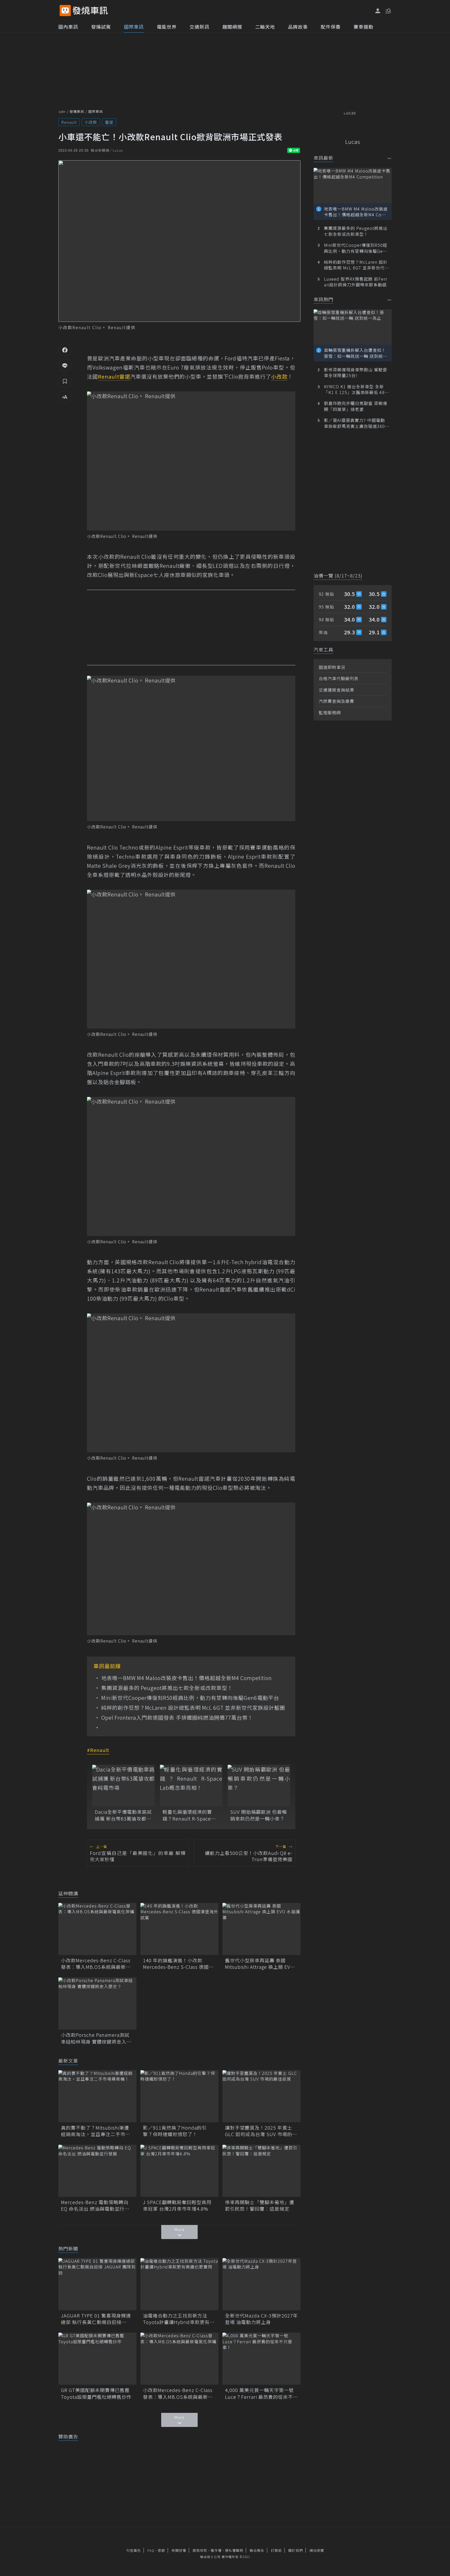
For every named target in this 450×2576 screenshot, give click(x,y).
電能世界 (167, 27)
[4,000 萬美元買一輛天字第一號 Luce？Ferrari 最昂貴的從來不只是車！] (261, 2359)
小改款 (91, 122)
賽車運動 (364, 27)
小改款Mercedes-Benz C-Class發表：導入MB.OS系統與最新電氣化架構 (96, 1964)
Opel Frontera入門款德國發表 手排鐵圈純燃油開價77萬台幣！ (177, 1718)
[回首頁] (90, 11)
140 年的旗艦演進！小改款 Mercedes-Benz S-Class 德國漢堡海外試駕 (178, 1964)
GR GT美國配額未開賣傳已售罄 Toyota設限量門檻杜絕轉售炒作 (97, 2393)
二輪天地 (265, 27)
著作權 (216, 2550)
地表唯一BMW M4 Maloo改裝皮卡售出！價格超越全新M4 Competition (187, 1678)
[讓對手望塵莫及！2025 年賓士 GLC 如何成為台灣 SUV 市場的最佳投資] (261, 2096)
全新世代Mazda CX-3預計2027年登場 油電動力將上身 (261, 2319)
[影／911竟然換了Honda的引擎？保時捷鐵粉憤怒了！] (179, 2096)
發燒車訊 (77, 111)
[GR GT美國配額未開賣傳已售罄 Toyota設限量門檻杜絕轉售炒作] (97, 2359)
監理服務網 (330, 712)
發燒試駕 (101, 27)
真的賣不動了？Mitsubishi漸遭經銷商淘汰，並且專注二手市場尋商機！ (96, 2131)
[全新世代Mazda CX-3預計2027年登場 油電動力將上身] (261, 2284)
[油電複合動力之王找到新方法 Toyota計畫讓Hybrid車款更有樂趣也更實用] (179, 2284)
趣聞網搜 (232, 27)
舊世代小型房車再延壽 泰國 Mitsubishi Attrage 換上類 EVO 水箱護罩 (259, 1964)
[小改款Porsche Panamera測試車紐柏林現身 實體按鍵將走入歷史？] (97, 2003)
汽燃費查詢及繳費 (336, 701)
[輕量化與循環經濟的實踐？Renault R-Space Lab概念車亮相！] (191, 1786)
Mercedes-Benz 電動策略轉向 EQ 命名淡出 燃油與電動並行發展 (95, 2205)
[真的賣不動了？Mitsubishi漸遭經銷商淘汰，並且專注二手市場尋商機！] (97, 2096)
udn (62, 111)
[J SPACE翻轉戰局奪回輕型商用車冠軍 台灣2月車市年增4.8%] (179, 2171)
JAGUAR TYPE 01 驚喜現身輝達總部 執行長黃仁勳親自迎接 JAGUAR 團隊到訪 (96, 2319)
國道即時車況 (332, 667)
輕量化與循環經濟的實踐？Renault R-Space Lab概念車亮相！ (187, 1815)
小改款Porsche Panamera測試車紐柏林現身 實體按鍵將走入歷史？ (96, 2038)
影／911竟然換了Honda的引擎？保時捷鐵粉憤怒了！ (175, 2131)
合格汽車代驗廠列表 (339, 678)
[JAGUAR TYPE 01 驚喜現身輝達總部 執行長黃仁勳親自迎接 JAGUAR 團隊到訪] (97, 2284)
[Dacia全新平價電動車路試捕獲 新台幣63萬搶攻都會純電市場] (123, 1786)
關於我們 (296, 2550)
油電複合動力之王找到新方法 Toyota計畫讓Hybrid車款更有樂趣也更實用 (179, 2319)
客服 (161, 2550)
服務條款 (200, 2550)
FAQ (151, 2550)
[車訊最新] (389, 158)
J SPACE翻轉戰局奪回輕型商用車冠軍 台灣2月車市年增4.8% (177, 2205)
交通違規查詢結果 (336, 690)
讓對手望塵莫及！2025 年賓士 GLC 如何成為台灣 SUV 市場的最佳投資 (261, 2131)
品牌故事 (298, 27)
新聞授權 (179, 2550)
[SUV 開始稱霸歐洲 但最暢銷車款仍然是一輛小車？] (259, 1786)
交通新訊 (199, 27)
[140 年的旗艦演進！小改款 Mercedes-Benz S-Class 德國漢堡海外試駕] (179, 1929)
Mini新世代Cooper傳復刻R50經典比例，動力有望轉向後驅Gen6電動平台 (190, 1698)
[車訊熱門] (389, 300)
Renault (69, 122)
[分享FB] (65, 350)
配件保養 (331, 27)
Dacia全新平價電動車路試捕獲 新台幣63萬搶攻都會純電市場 (123, 1815)
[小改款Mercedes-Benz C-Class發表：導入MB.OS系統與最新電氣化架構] (97, 1929)
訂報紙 (276, 2550)
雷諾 (109, 122)
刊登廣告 (134, 2550)
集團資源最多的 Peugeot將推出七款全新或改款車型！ (167, 1688)
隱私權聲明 (234, 2550)
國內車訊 (68, 27)
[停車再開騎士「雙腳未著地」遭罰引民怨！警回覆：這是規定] (261, 2171)
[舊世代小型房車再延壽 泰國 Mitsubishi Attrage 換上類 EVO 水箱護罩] (261, 1929)
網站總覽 (317, 2550)
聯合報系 (257, 2550)
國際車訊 (134, 27)
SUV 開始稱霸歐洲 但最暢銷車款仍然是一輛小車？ (259, 1815)
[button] (388, 10)
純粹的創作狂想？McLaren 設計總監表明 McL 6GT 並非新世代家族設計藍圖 (193, 1708)
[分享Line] (65, 365)
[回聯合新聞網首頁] (65, 11)
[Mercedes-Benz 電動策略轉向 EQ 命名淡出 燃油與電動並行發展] (97, 2171)
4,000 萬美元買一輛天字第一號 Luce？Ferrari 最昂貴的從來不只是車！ (261, 2393)
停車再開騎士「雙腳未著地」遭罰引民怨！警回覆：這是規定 (260, 2205)
